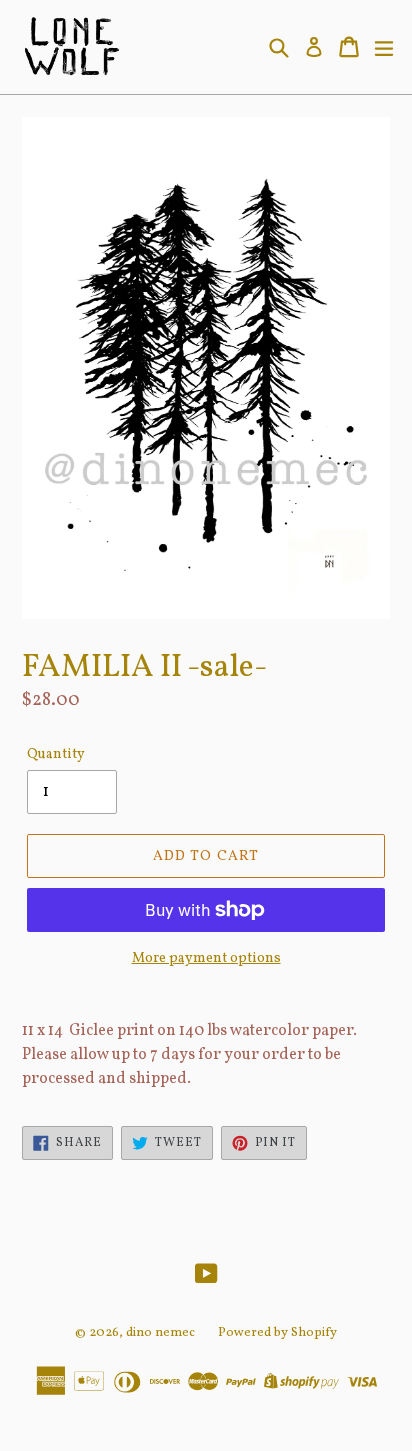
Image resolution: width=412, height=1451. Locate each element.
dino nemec (160, 1333)
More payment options (206, 958)
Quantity (56, 754)
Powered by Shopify (277, 1333)
